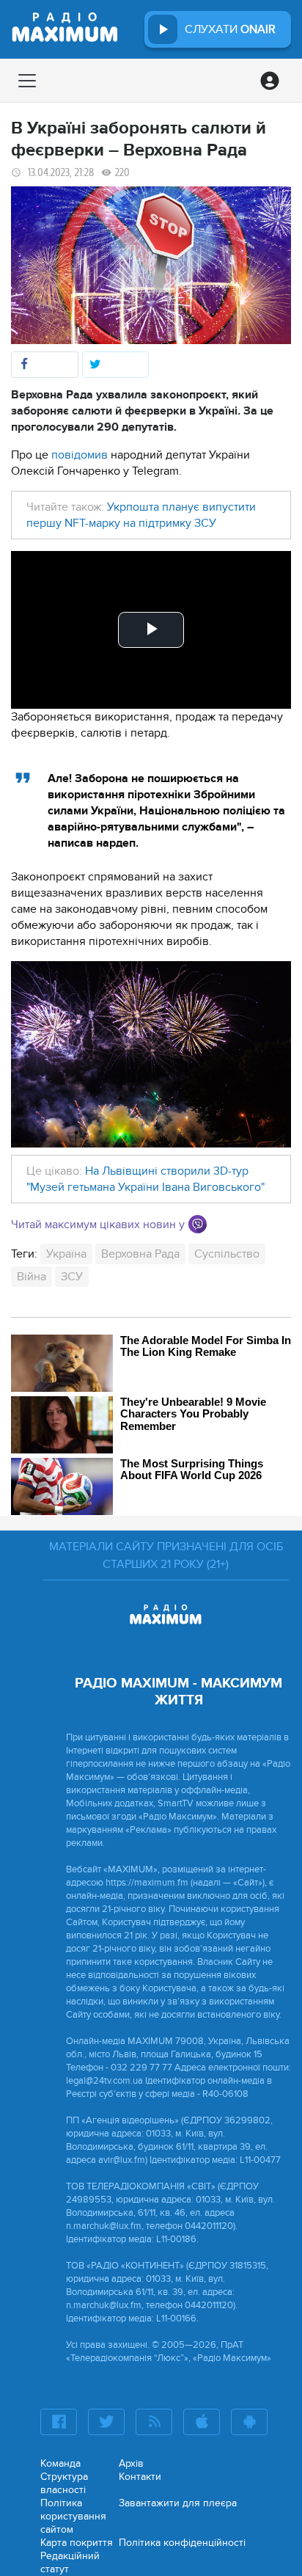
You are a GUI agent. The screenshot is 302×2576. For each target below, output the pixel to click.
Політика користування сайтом (73, 2516)
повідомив (80, 455)
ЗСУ (72, 1277)
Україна (66, 1254)
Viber (198, 1224)
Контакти (140, 2477)
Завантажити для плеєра (178, 2503)
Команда (60, 2463)
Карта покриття (77, 2543)
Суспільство (227, 1254)
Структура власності (64, 2483)
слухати (230, 29)
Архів (131, 2463)
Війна (32, 1277)
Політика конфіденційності (182, 2543)
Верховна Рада (140, 1254)
